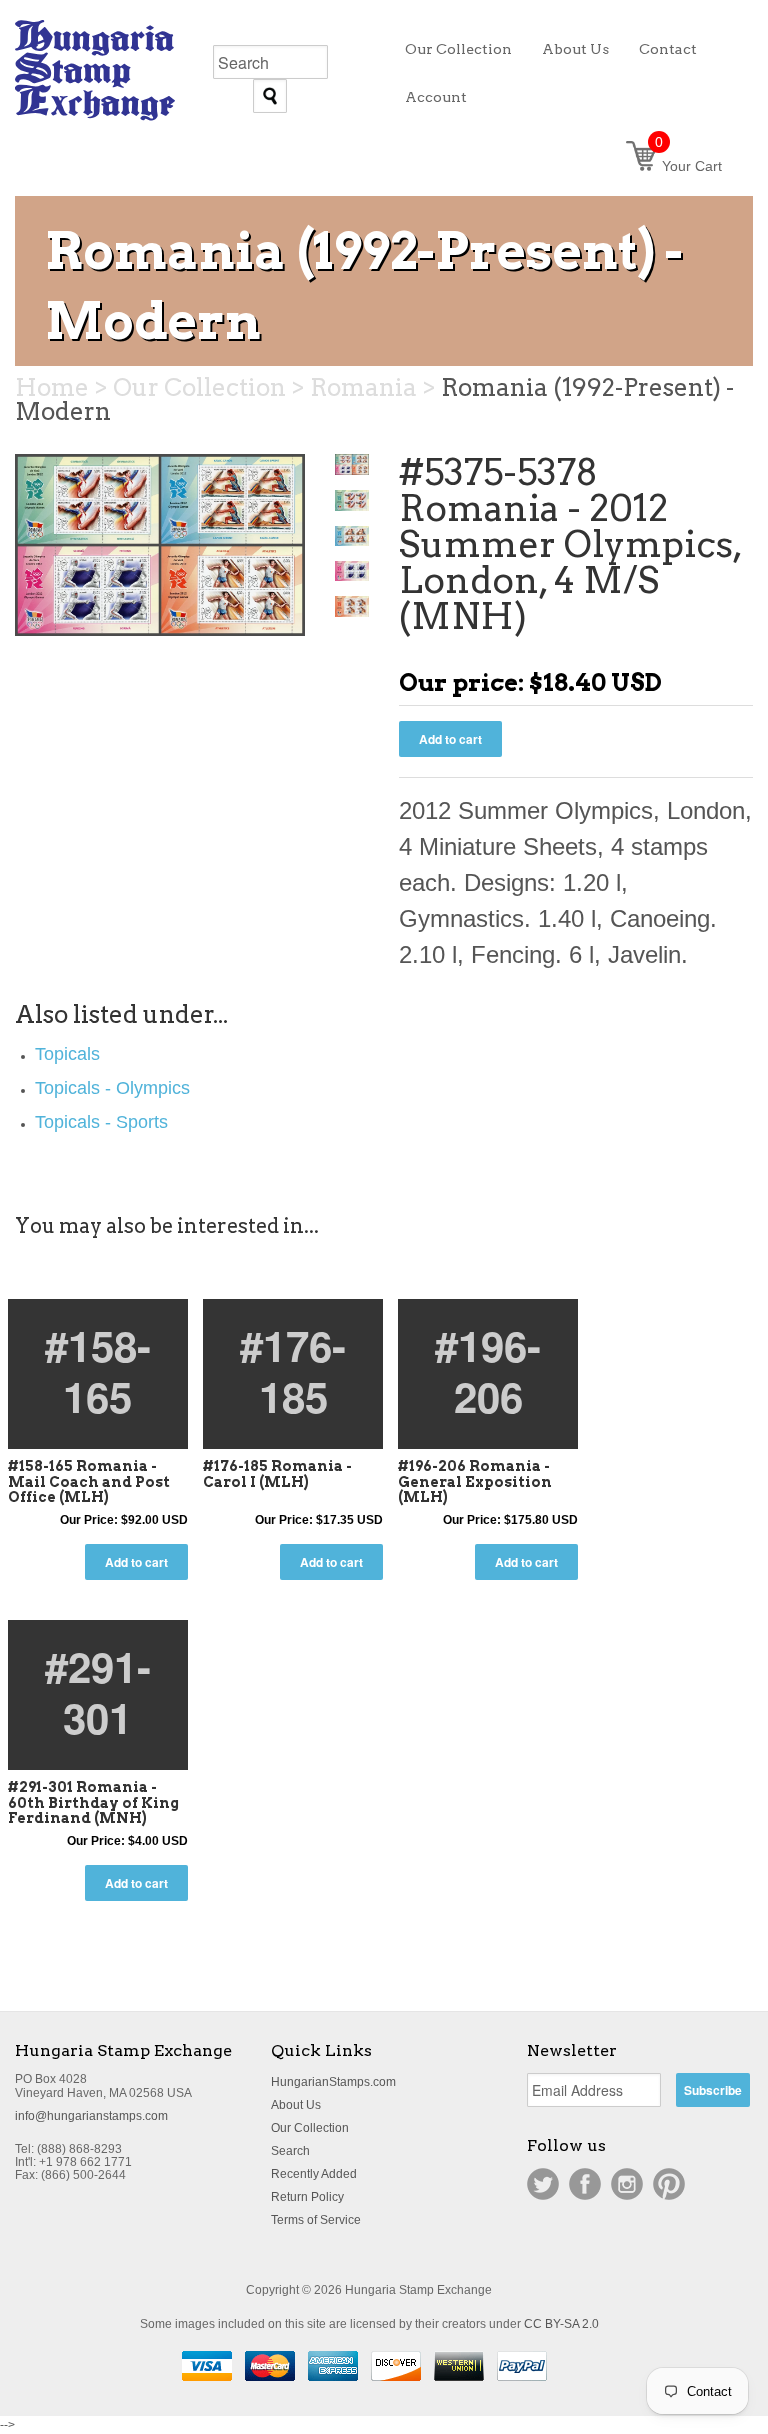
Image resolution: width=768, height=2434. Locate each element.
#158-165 (98, 1370)
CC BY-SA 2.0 (561, 2324)
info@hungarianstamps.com (91, 2116)
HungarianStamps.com (333, 2082)
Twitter (543, 2184)
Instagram (627, 2184)
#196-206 (488, 1370)
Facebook (585, 2184)
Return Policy (307, 2197)
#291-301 (98, 1691)
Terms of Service (316, 2220)
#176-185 (293, 1370)
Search (290, 2151)
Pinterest (669, 2184)
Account (436, 97)
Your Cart (688, 166)
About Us (296, 2105)
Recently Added (314, 2174)
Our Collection (310, 2128)
